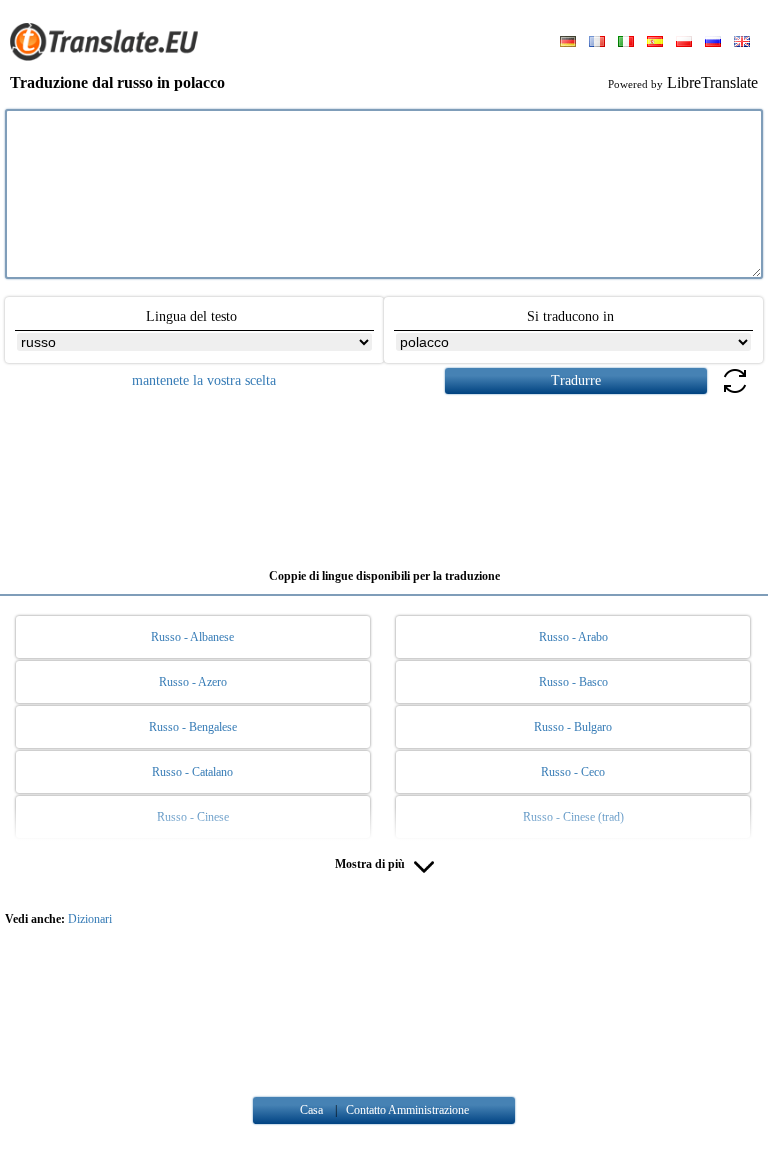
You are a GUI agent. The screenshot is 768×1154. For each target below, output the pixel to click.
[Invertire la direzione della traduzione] (735, 392)
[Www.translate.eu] (110, 57)
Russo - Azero (193, 682)
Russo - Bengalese (193, 727)
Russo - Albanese (192, 637)
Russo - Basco (573, 682)
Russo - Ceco (573, 772)
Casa (311, 1110)
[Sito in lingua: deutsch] (568, 43)
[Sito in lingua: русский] (713, 43)
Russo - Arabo (573, 637)
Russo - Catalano (192, 772)
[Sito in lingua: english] (742, 43)
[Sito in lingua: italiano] (626, 43)
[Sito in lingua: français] (597, 43)
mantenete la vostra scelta (204, 380)
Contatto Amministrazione (407, 1110)
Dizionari (90, 919)
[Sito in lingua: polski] (684, 43)
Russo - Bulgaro (573, 727)
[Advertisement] (384, 474)
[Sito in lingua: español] (655, 43)
